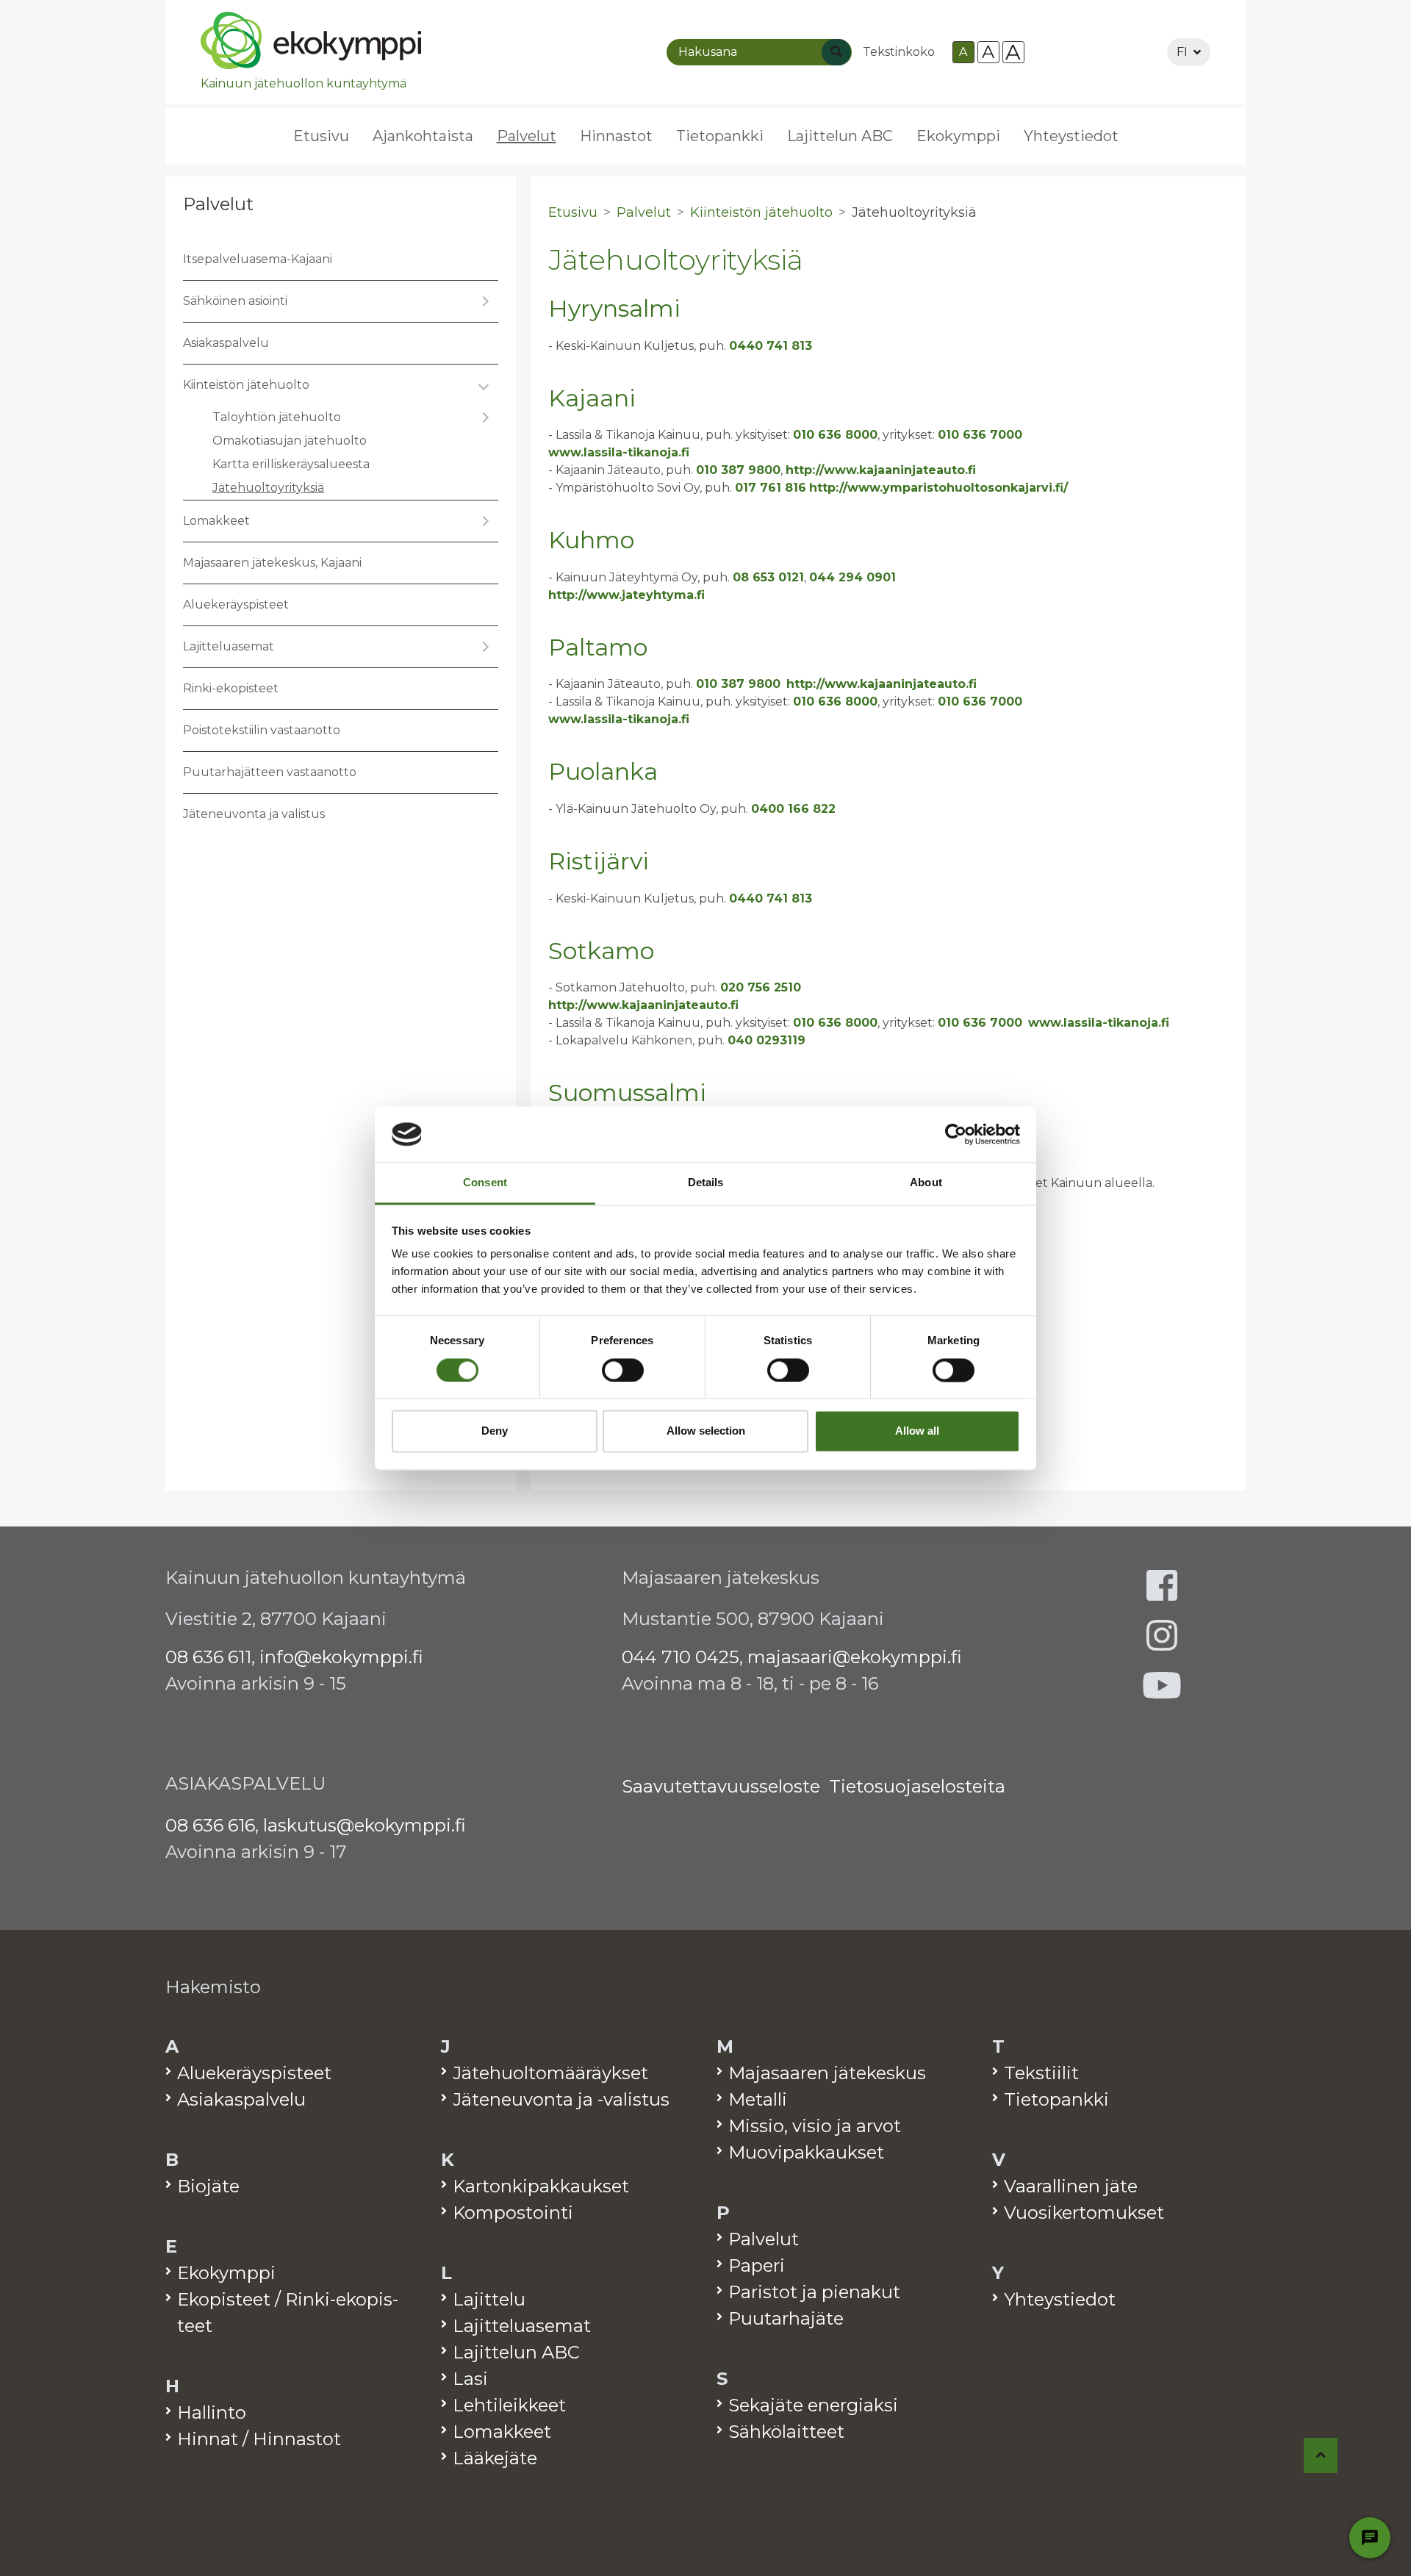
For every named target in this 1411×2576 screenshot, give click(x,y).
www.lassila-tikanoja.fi (619, 452)
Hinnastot (616, 136)
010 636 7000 (980, 435)
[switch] (623, 1370)
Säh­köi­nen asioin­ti (235, 301)
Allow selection (706, 1431)
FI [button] (1182, 52)
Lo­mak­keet (216, 521)
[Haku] (836, 52)
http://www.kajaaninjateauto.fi (881, 470)
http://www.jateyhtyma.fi (626, 595)
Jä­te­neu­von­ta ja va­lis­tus (254, 814)
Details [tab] (706, 1183)
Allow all (917, 1431)
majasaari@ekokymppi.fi (855, 1657)
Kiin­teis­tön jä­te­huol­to (246, 385)
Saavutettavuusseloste (721, 1786)
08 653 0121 (768, 577)
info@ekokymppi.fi (341, 1657)
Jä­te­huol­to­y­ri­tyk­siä (268, 488)
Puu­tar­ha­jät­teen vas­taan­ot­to (270, 772)
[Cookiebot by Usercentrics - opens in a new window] (956, 1134)
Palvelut (218, 204)
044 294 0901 (852, 577)
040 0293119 (766, 1040)
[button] (484, 301)
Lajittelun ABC (840, 136)
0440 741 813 (771, 346)
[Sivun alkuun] (1321, 2455)
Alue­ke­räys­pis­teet (236, 604)
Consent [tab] (485, 1183)
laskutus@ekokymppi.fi (365, 1825)
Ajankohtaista (423, 136)
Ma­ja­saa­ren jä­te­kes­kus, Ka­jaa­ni (272, 563)
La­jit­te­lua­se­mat (229, 646)
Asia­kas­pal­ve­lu (226, 343)
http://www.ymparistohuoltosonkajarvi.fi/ (938, 488)
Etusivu (321, 136)
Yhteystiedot (1071, 136)
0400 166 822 (793, 809)
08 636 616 (210, 1825)
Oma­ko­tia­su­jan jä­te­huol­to (290, 441)
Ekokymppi (958, 136)
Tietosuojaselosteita (917, 1786)
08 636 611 (208, 1657)
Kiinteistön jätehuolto (761, 212)
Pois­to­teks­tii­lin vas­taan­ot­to (262, 730)
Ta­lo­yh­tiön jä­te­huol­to (277, 417)
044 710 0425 (681, 1657)
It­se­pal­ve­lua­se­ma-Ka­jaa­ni (258, 259)
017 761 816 (771, 488)
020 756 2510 (761, 987)
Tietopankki (720, 136)
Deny (495, 1431)
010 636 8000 (835, 435)
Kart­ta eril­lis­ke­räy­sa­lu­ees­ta (291, 464)
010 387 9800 (738, 470)
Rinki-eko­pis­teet (231, 688)
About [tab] (926, 1183)
